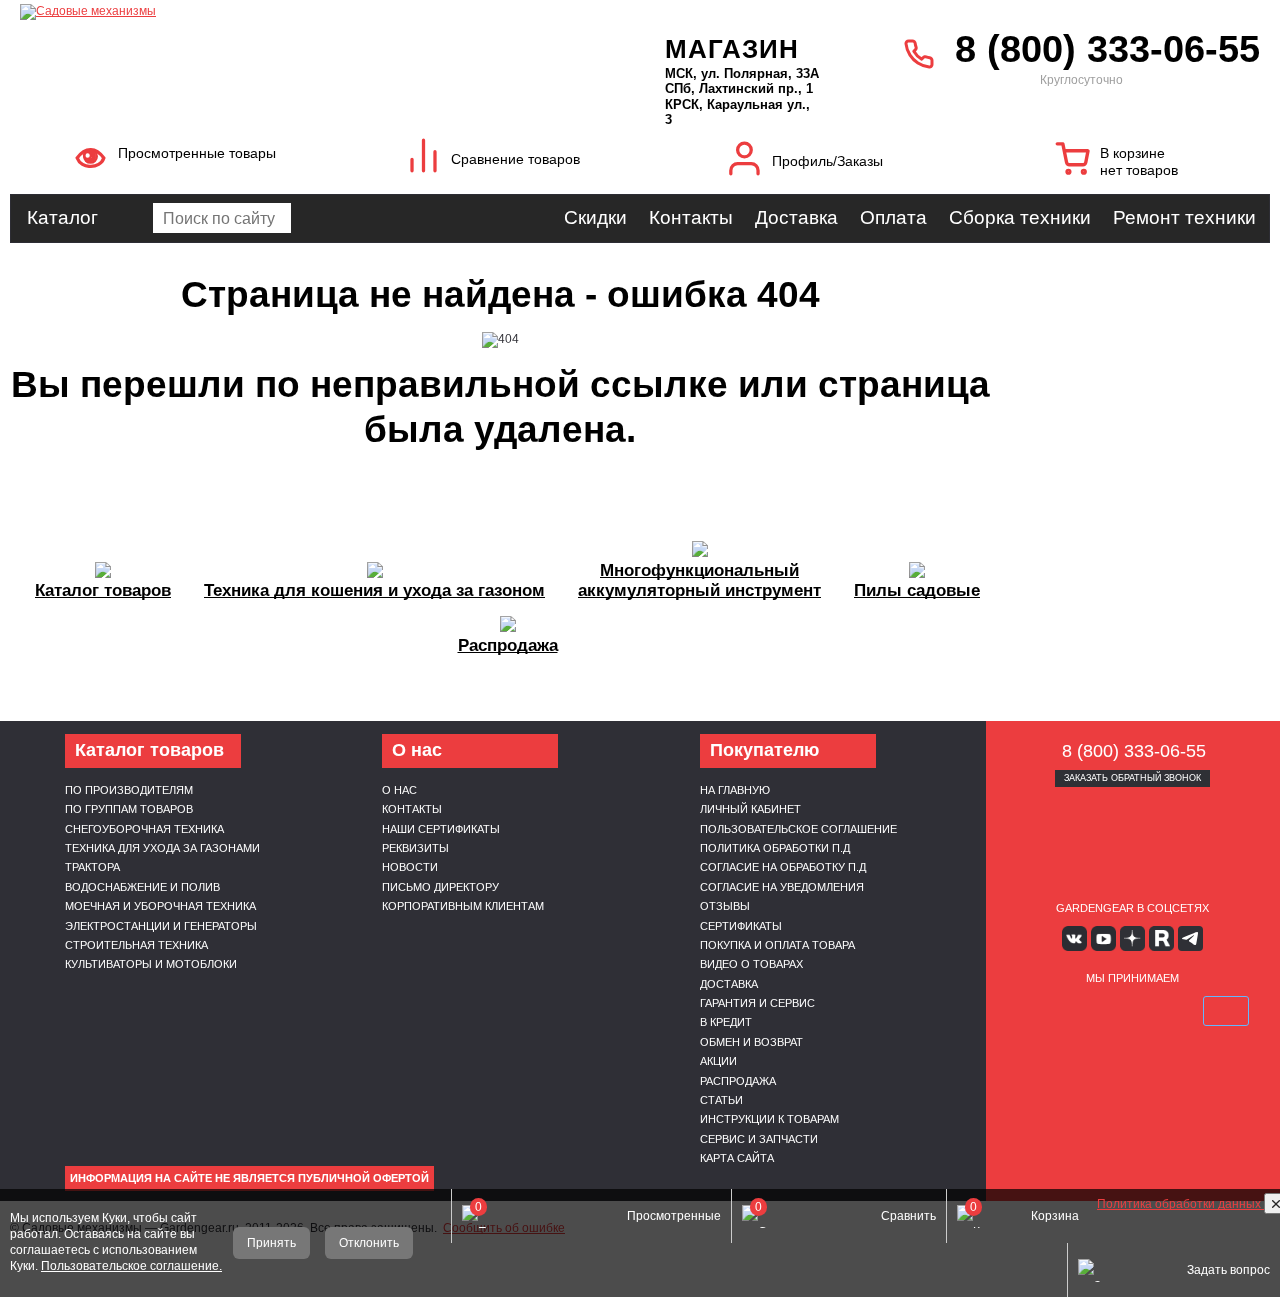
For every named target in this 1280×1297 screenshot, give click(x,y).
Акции (718, 1061)
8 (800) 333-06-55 (1107, 49)
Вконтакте (1074, 938)
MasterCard (1085, 1011)
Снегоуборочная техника (144, 829)
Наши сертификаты (441, 829)
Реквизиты (415, 848)
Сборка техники (1020, 217)
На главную (735, 790)
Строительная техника (136, 945)
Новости (410, 867)
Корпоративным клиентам (463, 906)
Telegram (1190, 938)
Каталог (62, 217)
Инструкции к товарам (769, 1119)
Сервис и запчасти (759, 1139)
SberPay (1226, 1011)
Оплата (893, 217)
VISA (1038, 1011)
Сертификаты (741, 926)
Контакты (691, 217)
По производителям (129, 790)
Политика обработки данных (1180, 1204)
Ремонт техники (1184, 217)
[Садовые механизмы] (298, 10)
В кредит (726, 1022)
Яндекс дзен (1132, 938)
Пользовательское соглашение (798, 829)
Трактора (92, 867)
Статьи (721, 1100)
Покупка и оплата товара (777, 945)
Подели (1155, 1011)
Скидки (595, 217)
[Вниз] (1190, 140)
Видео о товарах (751, 964)
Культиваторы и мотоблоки (151, 964)
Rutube (1161, 938)
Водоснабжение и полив (142, 887)
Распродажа (738, 1081)
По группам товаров (129, 809)
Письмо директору (440, 887)
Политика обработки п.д (775, 848)
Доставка (796, 217)
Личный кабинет (750, 809)
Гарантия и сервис (757, 1003)
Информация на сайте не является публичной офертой (249, 1178)
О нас (399, 790)
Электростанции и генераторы (161, 926)
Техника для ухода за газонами (162, 848)
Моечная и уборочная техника (160, 906)
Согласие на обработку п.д (783, 867)
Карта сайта (737, 1158)
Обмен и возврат (751, 1042)
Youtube (1103, 938)
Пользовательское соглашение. (131, 1266)
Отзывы (725, 906)
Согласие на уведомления (782, 887)
